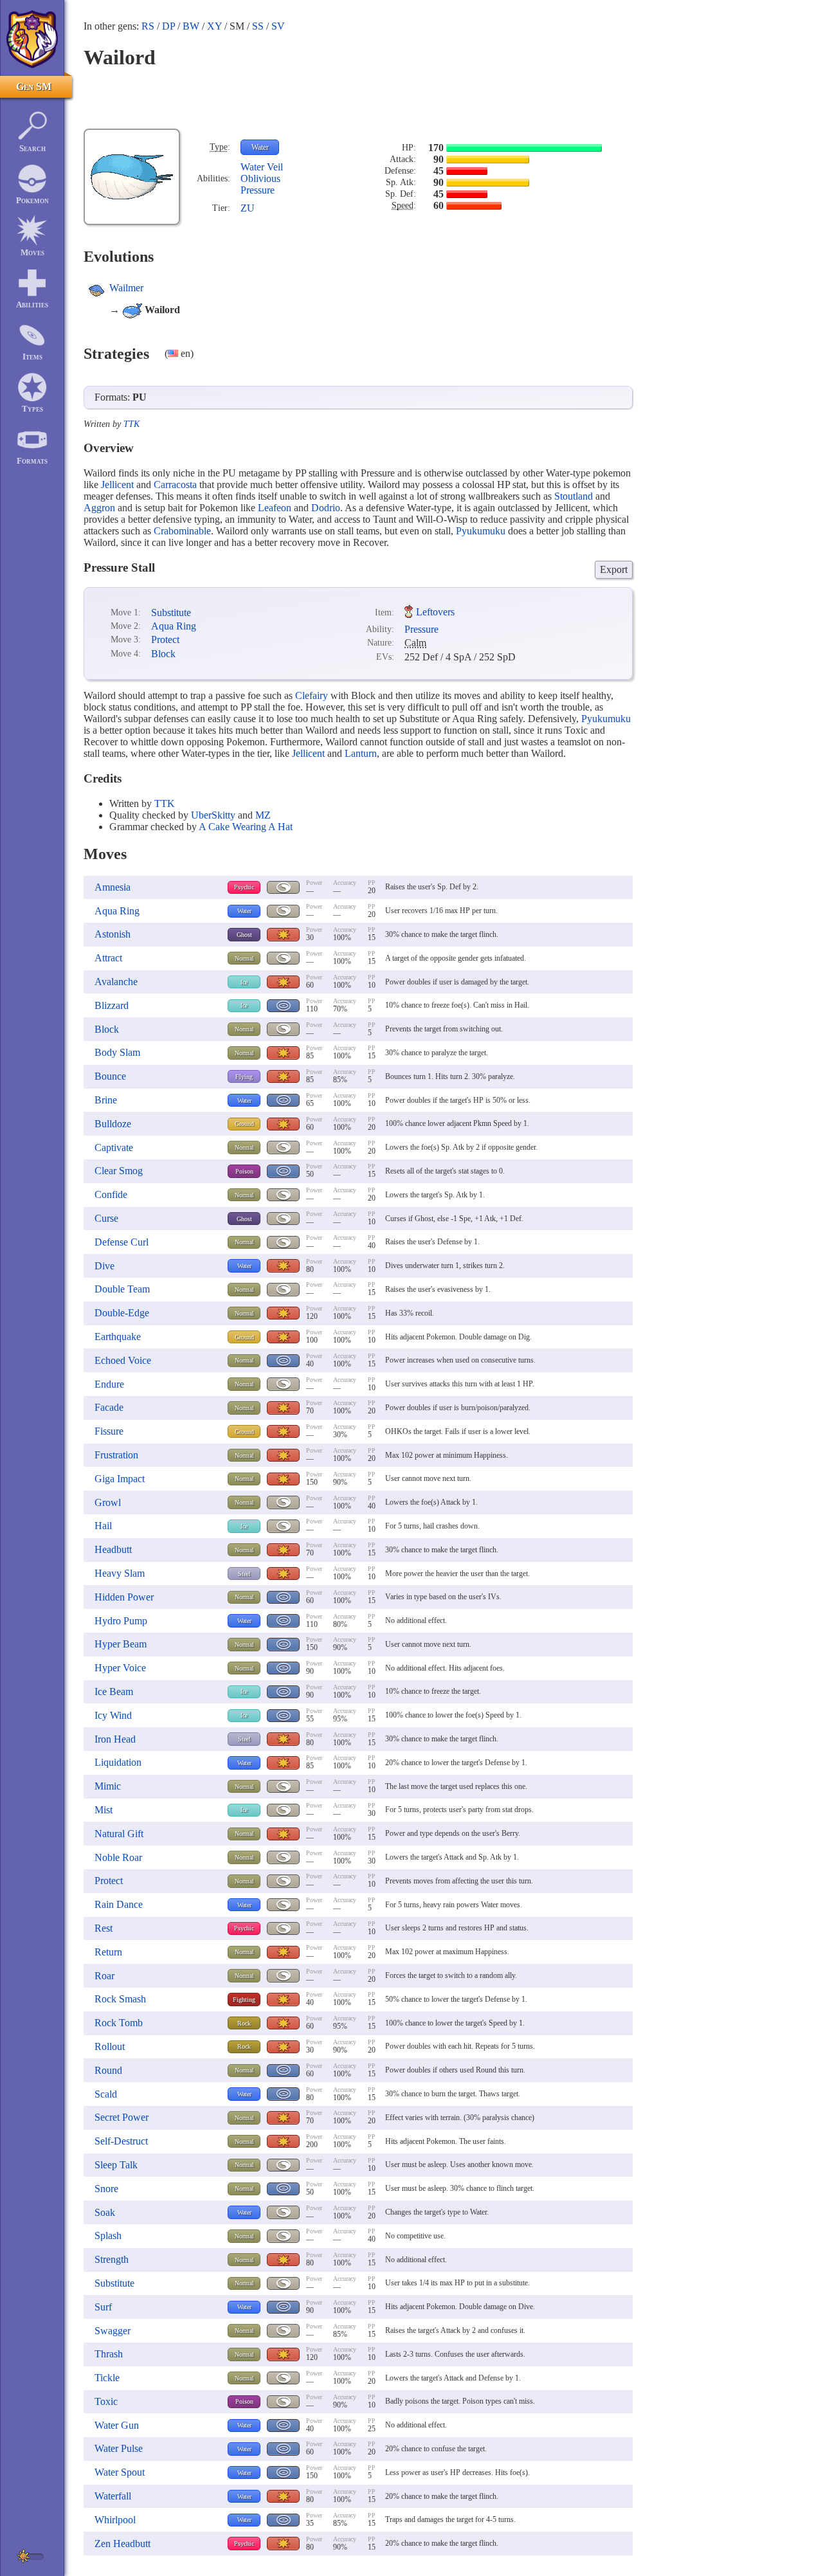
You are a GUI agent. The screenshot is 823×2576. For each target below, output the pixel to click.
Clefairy (312, 695)
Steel (244, 1574)
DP (168, 26)
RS (148, 26)
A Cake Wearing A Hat (246, 827)
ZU (248, 208)
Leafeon (275, 508)
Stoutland (574, 496)
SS (258, 26)
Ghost (244, 935)
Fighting (244, 2000)
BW (191, 26)
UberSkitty (213, 815)
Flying (244, 1077)
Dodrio (326, 508)
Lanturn (361, 753)
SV (278, 26)
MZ (263, 815)
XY (214, 26)
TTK (131, 424)
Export (614, 569)
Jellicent (117, 485)
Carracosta (175, 485)
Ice (244, 982)
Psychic (244, 887)
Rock (244, 2023)
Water (260, 147)
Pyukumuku (481, 531)
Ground (244, 1124)
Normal (244, 958)
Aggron (99, 508)
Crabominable (182, 531)
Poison (244, 1171)
